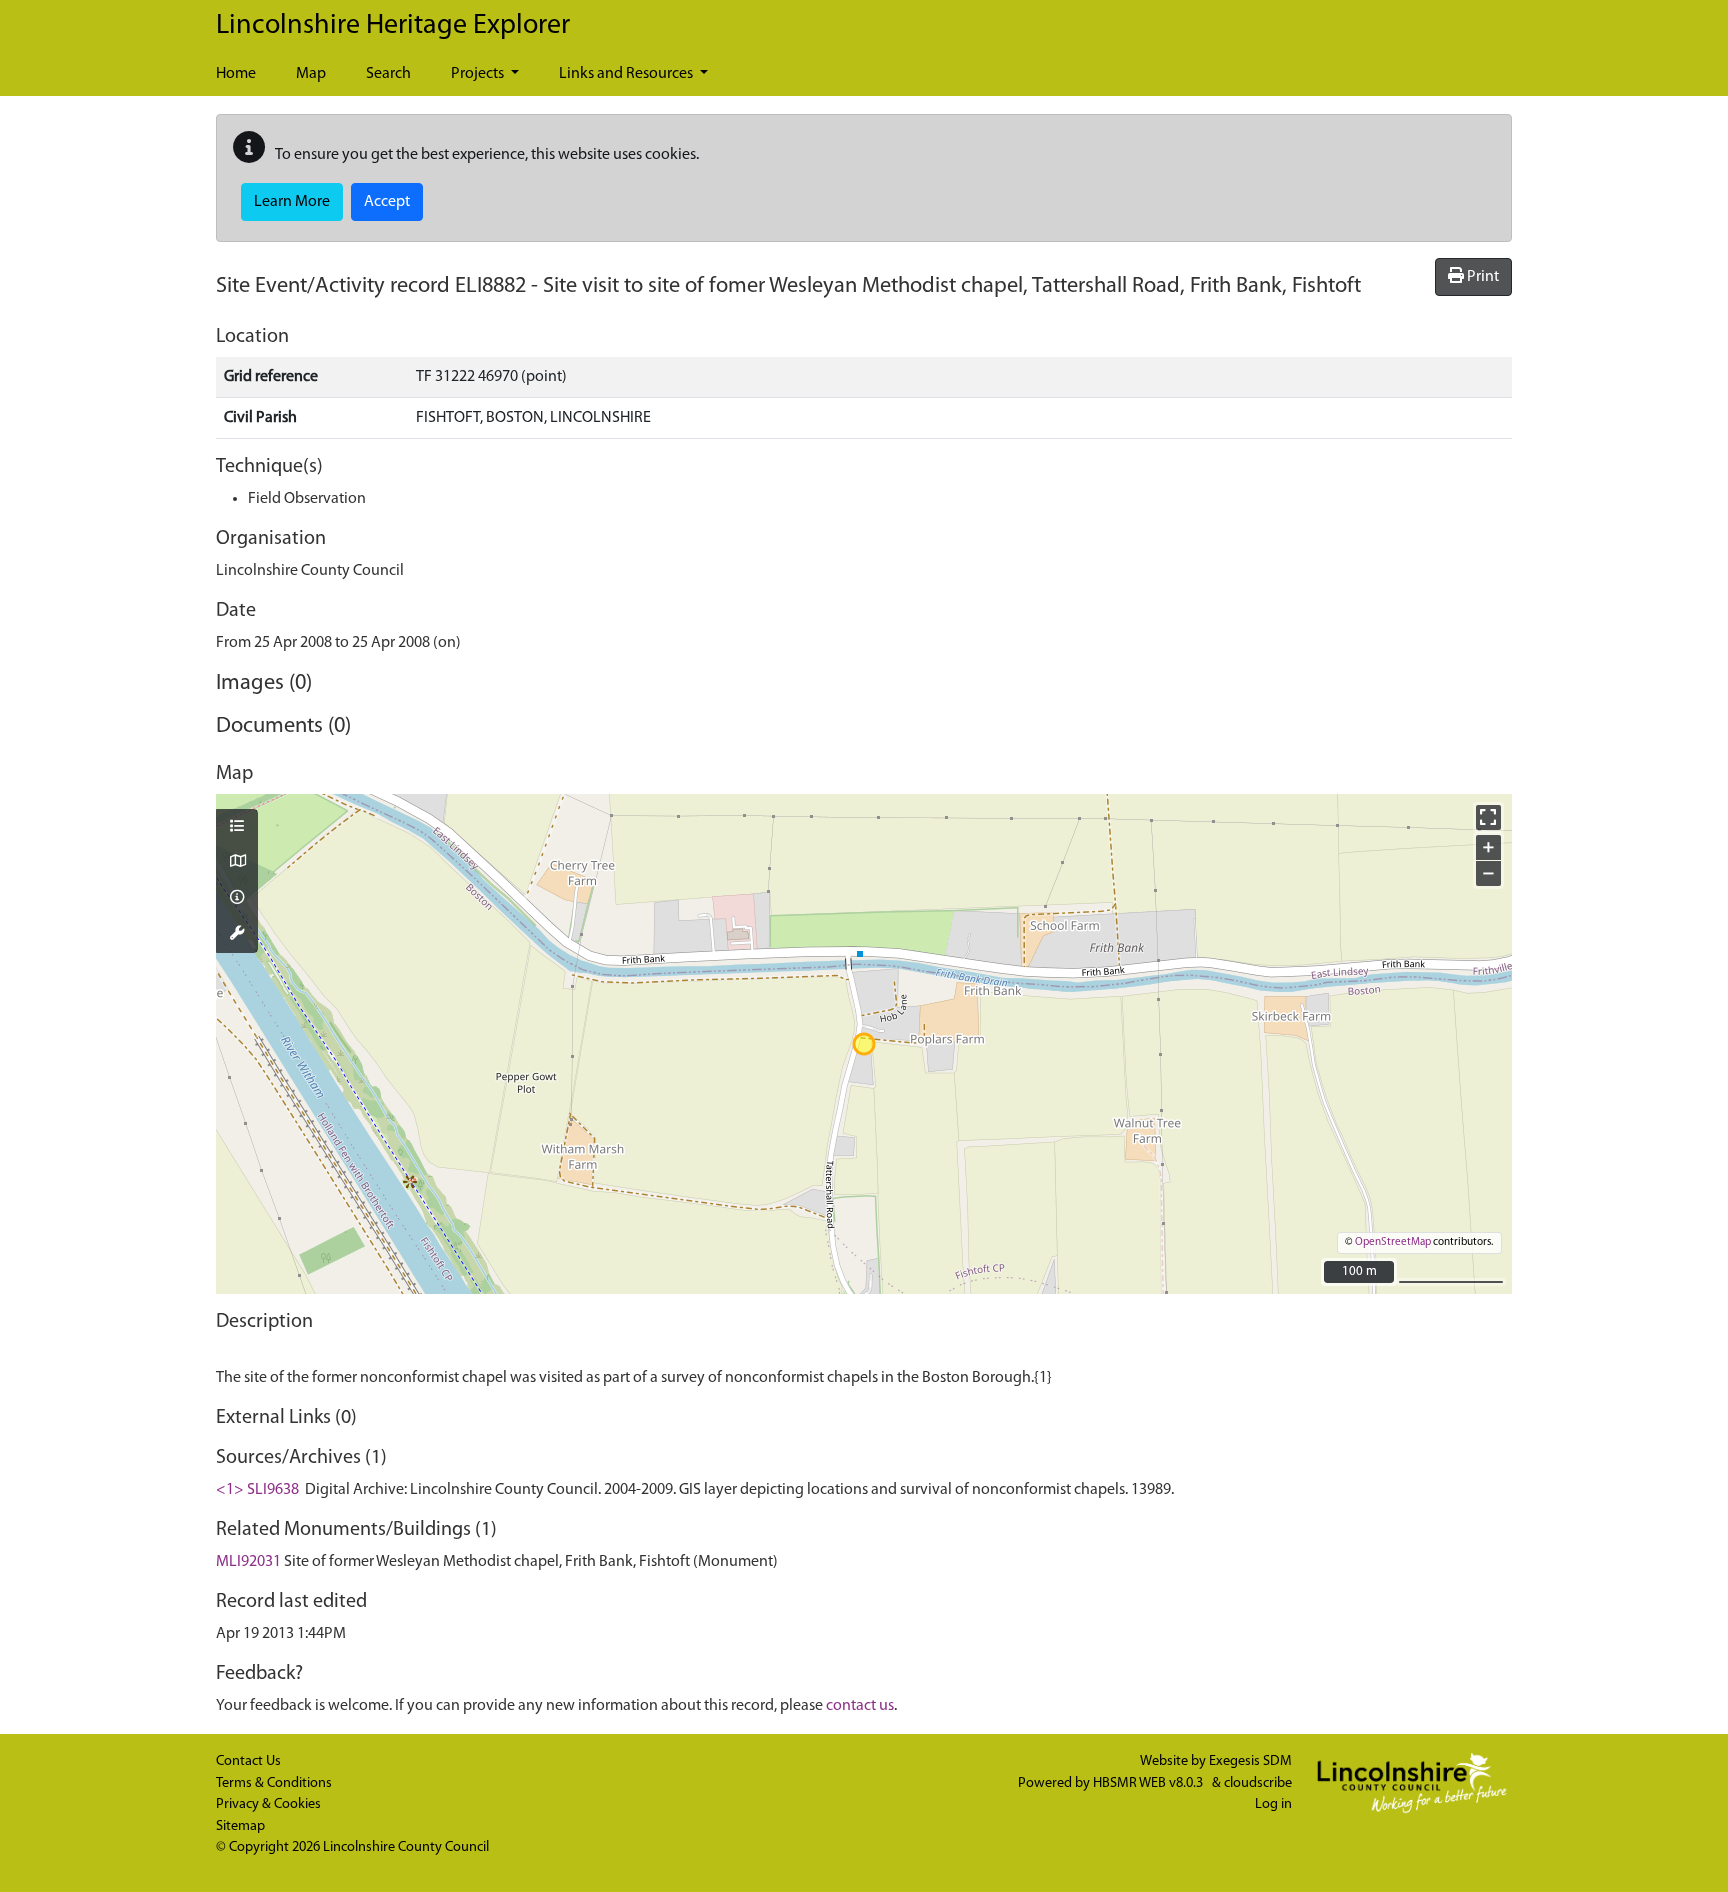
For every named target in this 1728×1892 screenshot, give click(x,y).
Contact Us (248, 1761)
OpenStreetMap (1393, 1242)
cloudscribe (1258, 1783)
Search (388, 74)
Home (236, 74)
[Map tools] (237, 935)
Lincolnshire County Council (406, 1847)
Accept (387, 202)
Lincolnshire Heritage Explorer (393, 26)
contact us (860, 1706)
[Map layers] (237, 828)
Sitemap (240, 1826)
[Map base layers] (237, 863)
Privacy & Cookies (268, 1804)
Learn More (292, 202)
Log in (1273, 1804)
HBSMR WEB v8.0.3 (1149, 1783)
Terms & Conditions (274, 1783)
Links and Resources (627, 74)
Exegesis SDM (1250, 1761)
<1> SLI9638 (257, 1490)
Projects (479, 74)
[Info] (237, 899)
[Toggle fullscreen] (1488, 817)
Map (311, 74)
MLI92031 (248, 1562)
